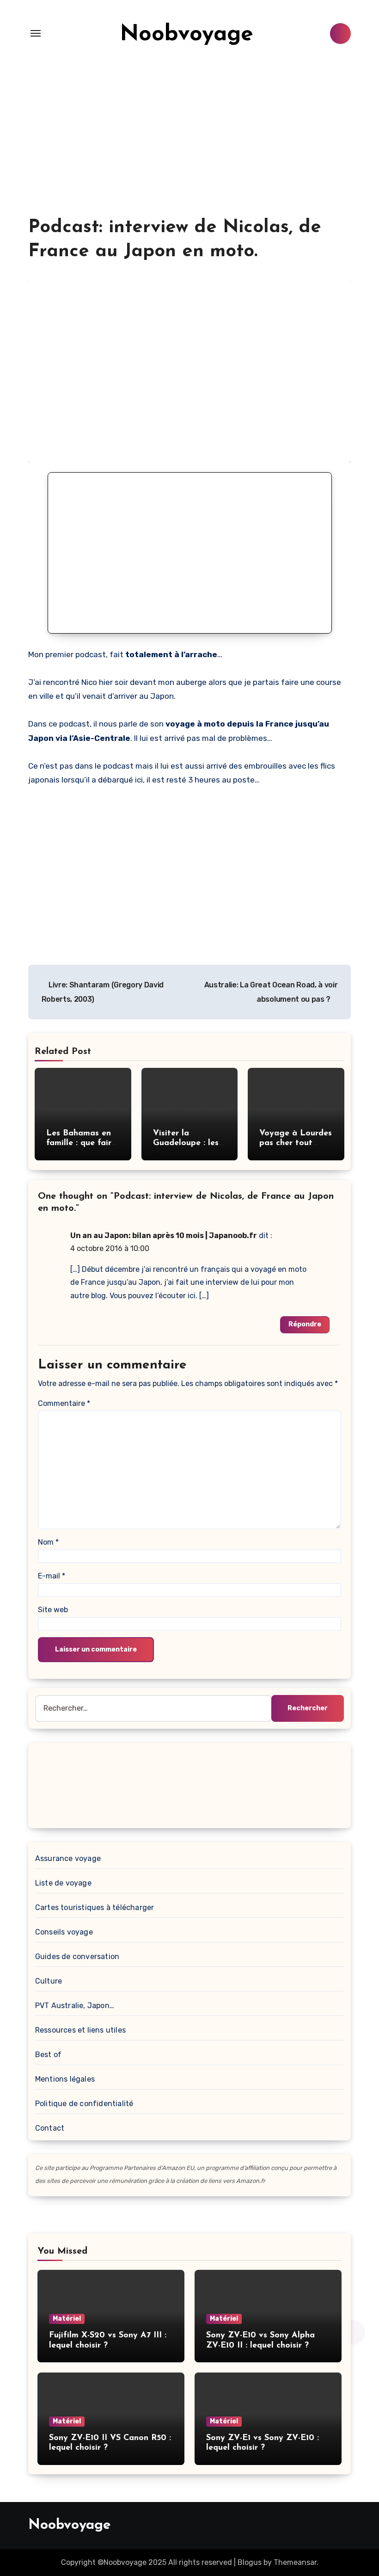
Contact (50, 2128)
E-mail (52, 1576)
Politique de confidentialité (84, 2104)
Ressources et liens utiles (80, 2030)
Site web (53, 1610)
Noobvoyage (186, 35)
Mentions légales (65, 2079)
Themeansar (295, 2562)
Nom (48, 1542)
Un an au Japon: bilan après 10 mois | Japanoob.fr (164, 1236)
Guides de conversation (77, 1957)
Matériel (67, 2319)
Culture (49, 1981)
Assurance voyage (68, 1858)
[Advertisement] (189, 146)
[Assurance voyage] (189, 1784)
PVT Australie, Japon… (75, 2006)
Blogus (250, 2562)
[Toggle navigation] (36, 33)
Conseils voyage (64, 1932)
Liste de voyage (63, 1883)
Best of (48, 2055)
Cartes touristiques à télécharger (95, 1907)
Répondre (305, 1324)
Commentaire (64, 1403)
